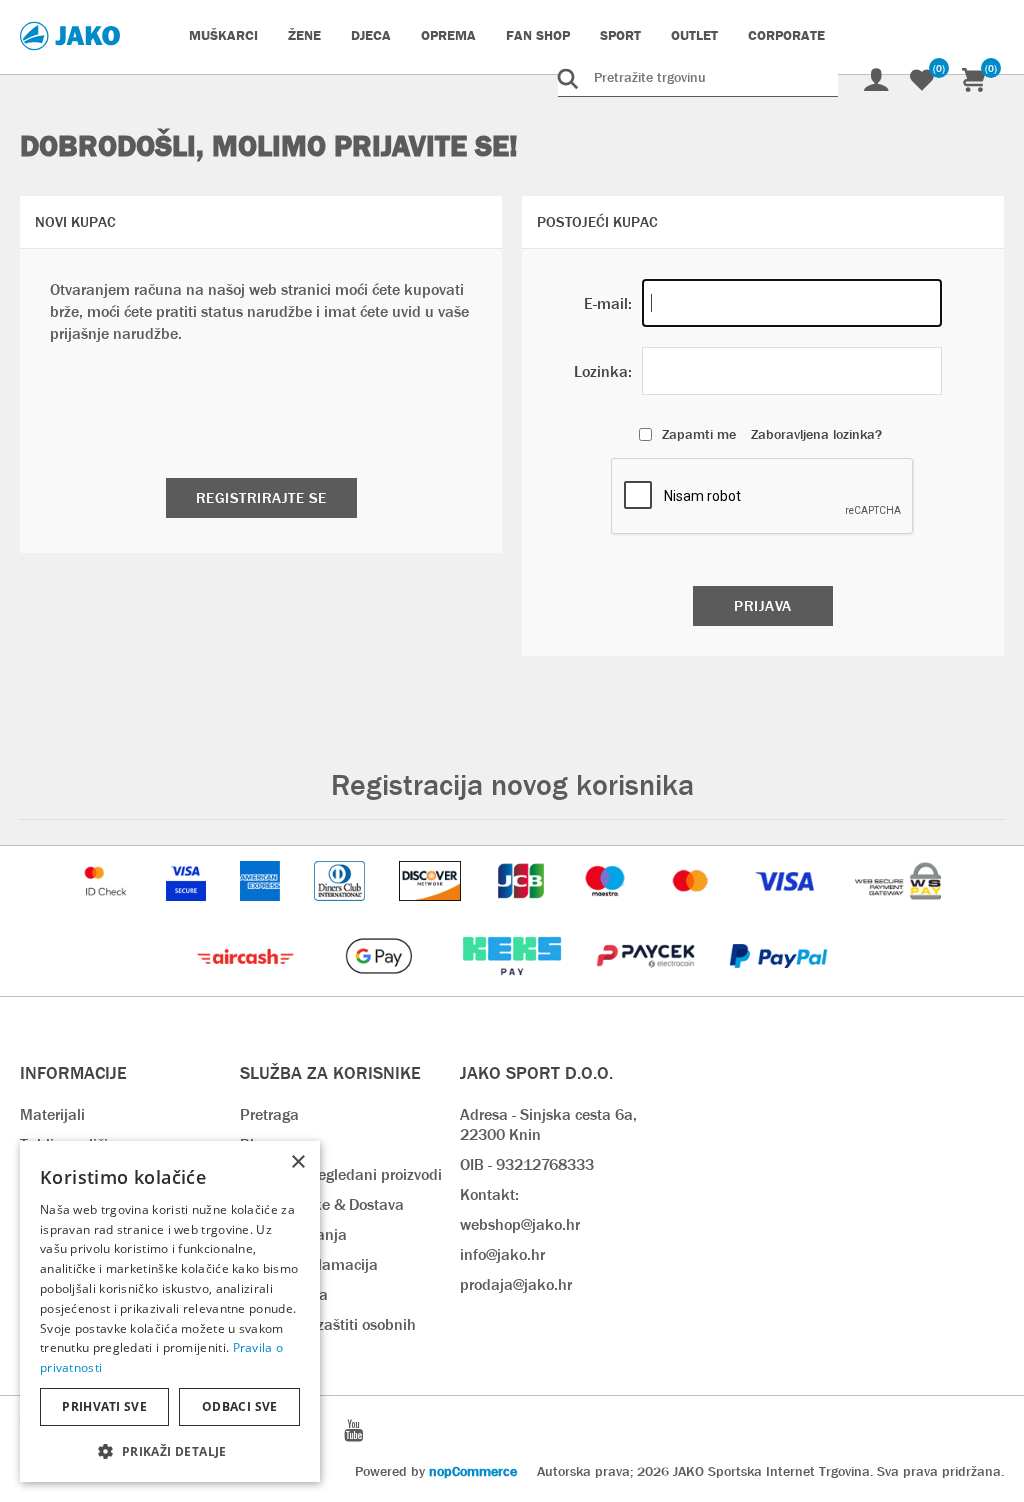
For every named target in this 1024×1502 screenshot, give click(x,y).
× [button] (297, 1162)
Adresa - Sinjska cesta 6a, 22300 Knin (548, 1124)
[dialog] (170, 1311)
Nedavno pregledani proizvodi (341, 1174)
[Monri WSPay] (898, 910)
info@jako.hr (502, 1254)
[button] (170, 1450)
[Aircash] (247, 985)
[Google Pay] (380, 985)
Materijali (52, 1114)
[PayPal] (778, 985)
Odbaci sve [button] (240, 1406)
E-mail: (608, 303)
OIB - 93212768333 (527, 1164)
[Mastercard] (693, 910)
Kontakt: (489, 1194)
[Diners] (341, 910)
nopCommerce (473, 1471)
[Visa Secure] (188, 910)
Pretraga (269, 1114)
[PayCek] (647, 985)
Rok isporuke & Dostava (322, 1204)
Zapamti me (699, 434)
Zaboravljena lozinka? (816, 434)
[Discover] (432, 910)
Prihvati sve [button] (104, 1406)
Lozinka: (603, 371)
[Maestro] (607, 910)
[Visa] (787, 910)
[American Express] (262, 910)
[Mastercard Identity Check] (108, 910)
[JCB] (523, 910)
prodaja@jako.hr (516, 1284)
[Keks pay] (513, 985)
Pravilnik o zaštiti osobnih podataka (328, 1334)
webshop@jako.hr (520, 1224)
